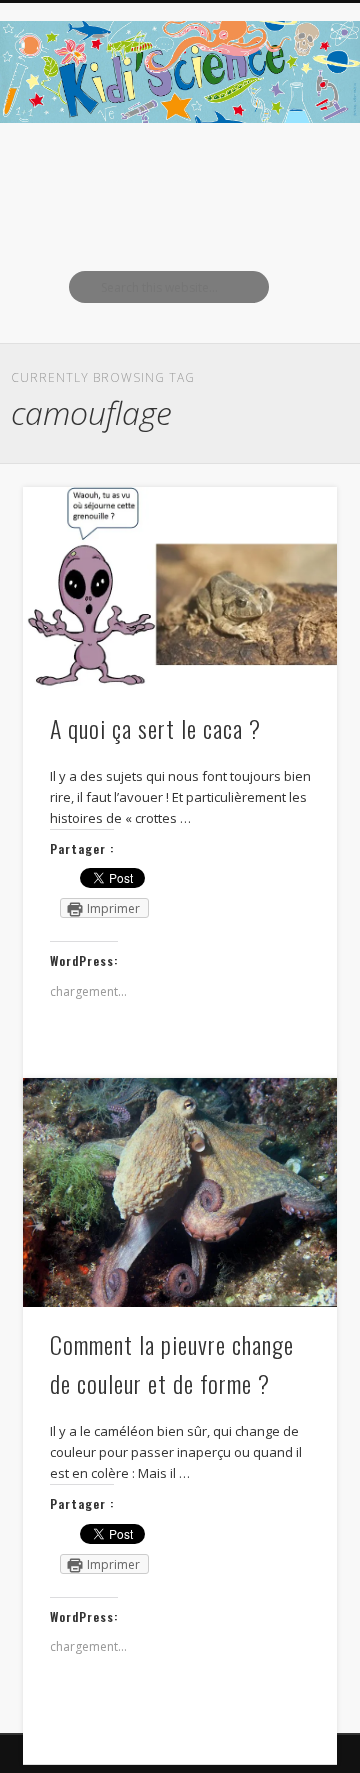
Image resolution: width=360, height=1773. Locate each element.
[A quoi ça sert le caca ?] (180, 588)
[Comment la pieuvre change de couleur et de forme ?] (180, 1192)
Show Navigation (290, 179)
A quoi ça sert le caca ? (155, 728)
